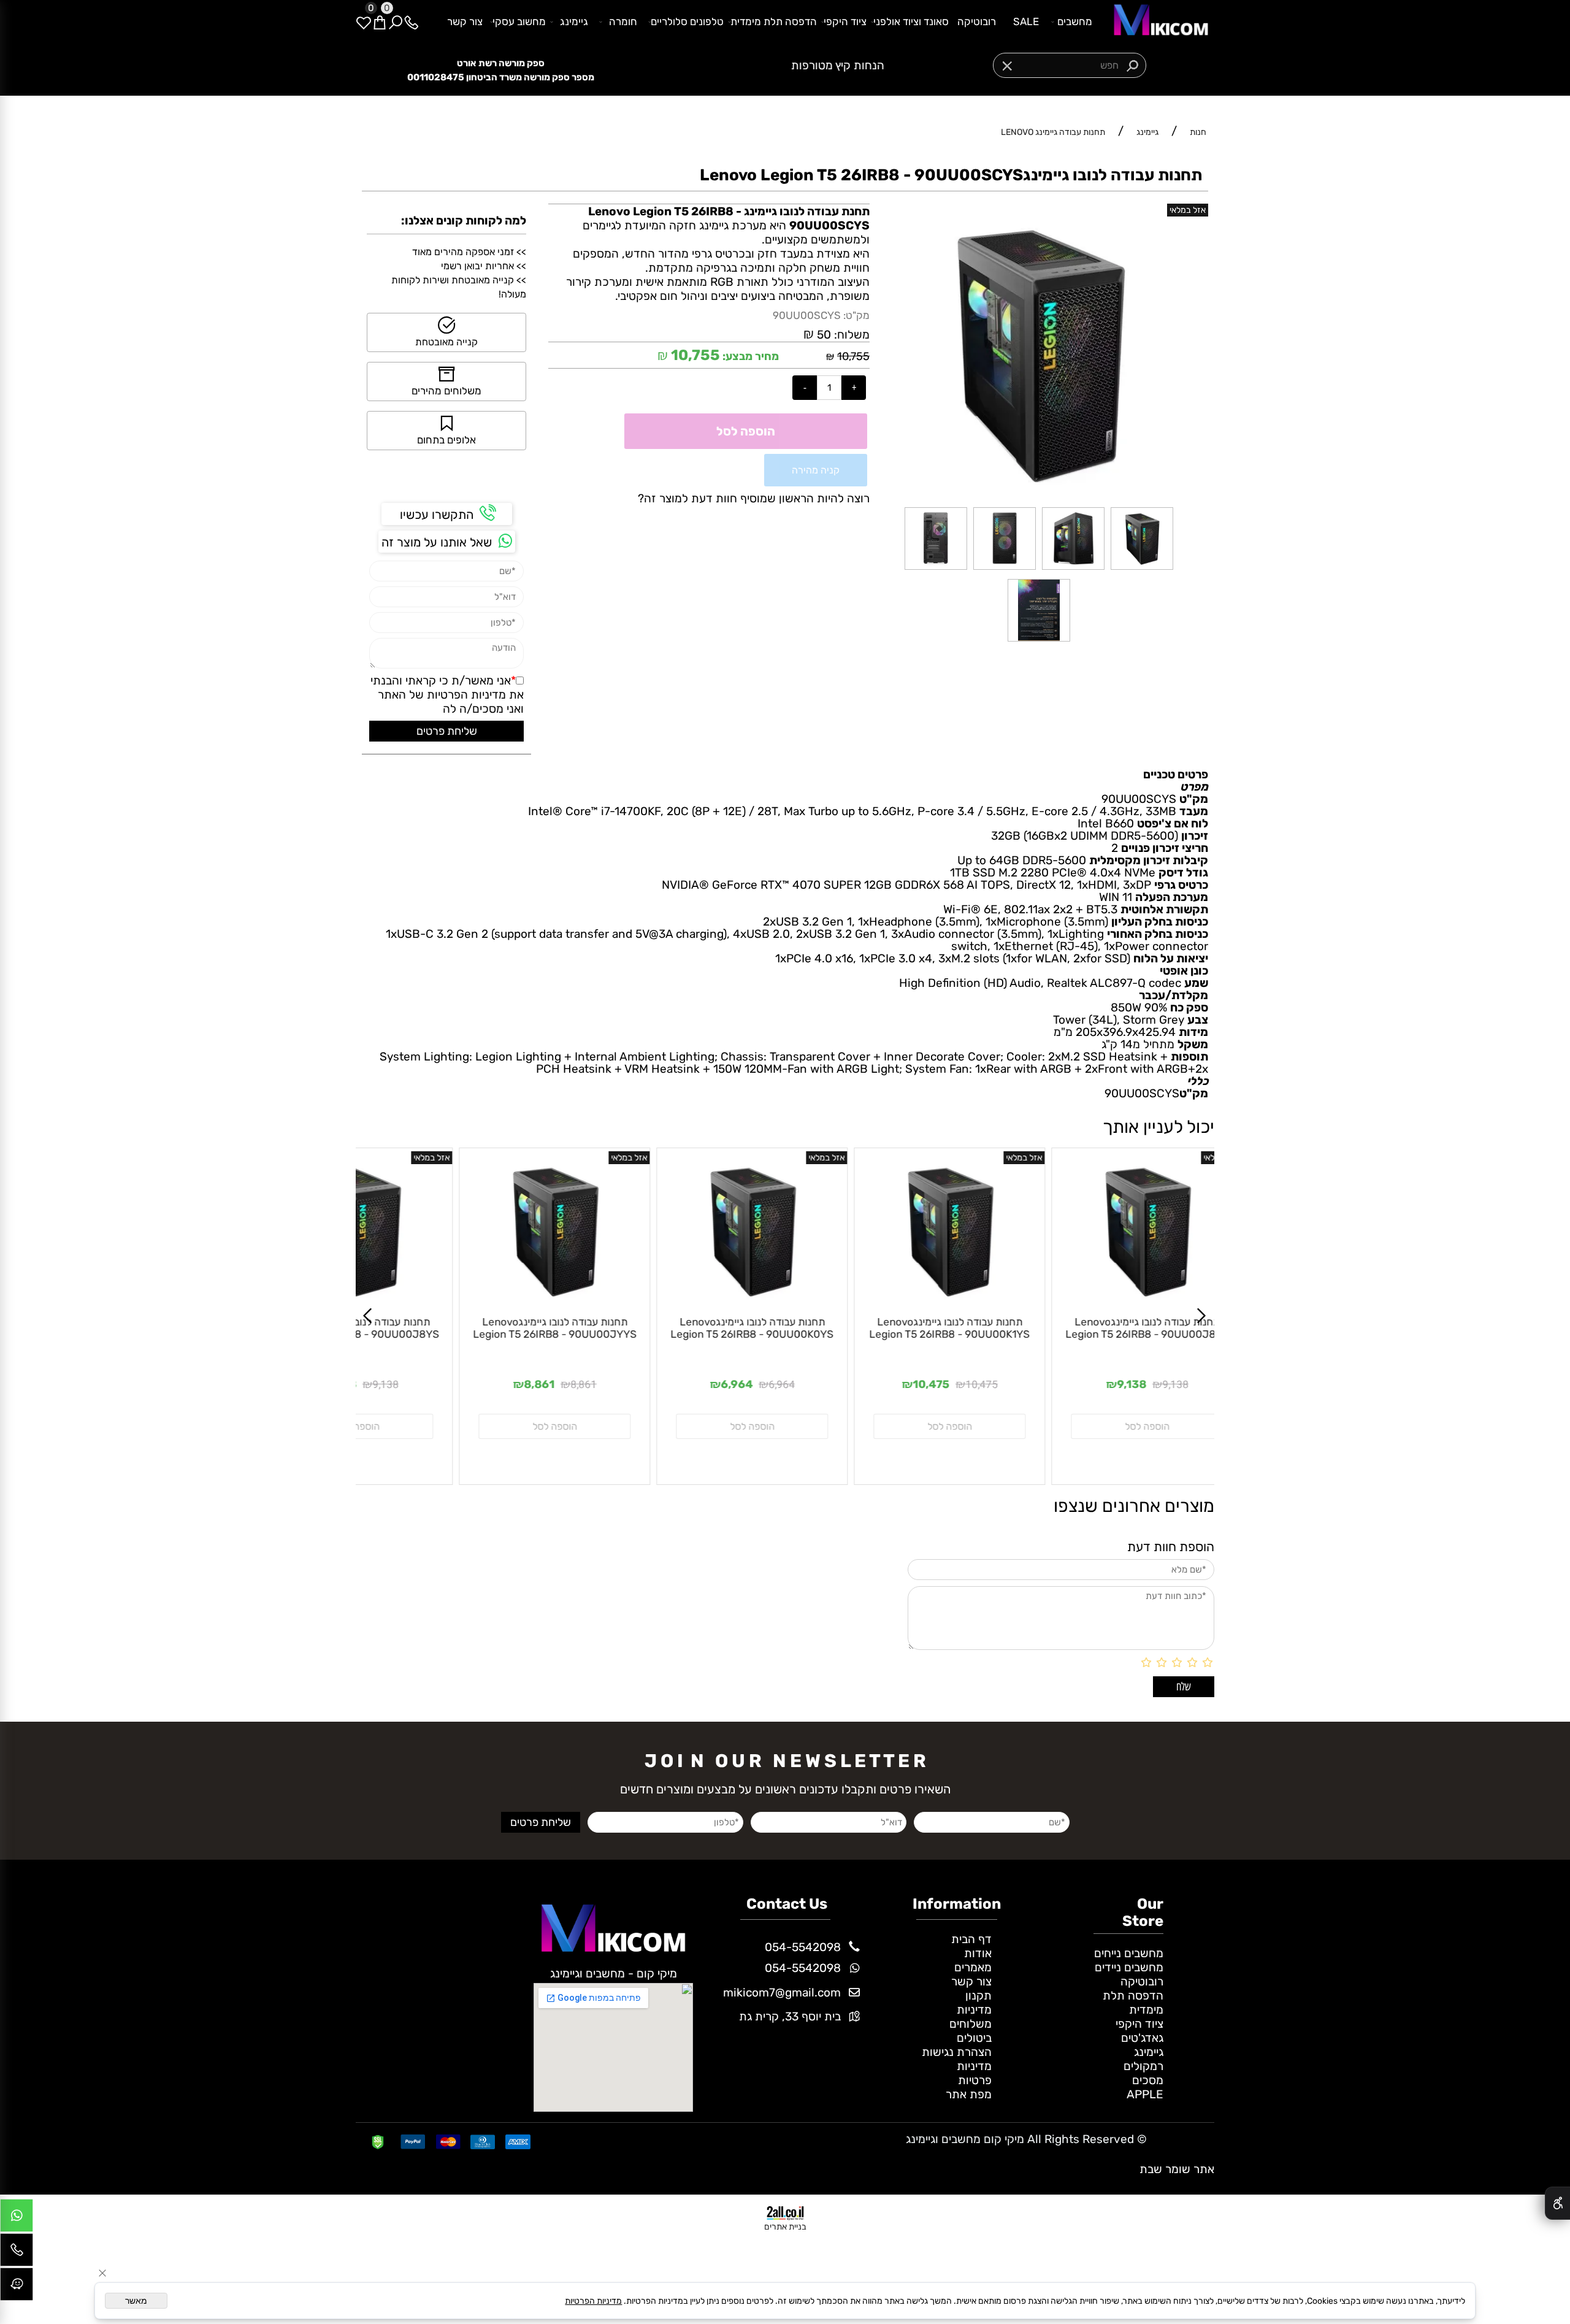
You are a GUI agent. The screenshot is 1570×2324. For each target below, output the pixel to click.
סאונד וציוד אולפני (911, 21)
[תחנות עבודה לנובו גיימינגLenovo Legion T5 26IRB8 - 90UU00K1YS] (785, 1304)
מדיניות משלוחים (971, 2017)
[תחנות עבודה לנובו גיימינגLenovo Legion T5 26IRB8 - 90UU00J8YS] (982, 1304)
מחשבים (1075, 21)
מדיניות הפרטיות (466, 695)
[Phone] (412, 21)
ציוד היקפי (845, 21)
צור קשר (465, 21)
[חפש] (396, 21)
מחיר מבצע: (749, 356)
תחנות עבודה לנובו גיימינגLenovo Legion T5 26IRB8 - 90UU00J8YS (983, 1328)
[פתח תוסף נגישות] (1557, 2203)
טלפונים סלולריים (687, 21)
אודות (978, 1953)
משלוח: (852, 335)
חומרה (623, 21)
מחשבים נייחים (1129, 1953)
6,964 (617, 1385)
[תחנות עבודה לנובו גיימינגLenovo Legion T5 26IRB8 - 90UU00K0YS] (588, 1304)
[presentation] (661, 66)
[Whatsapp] (17, 2219)
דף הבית (971, 1939)
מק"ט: (856, 315)
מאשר (136, 2301)
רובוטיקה (977, 21)
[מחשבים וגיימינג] (1157, 21)
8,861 (419, 1385)
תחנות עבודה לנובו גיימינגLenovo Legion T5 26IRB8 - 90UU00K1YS (785, 1328)
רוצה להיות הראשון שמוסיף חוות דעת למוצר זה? (754, 498)
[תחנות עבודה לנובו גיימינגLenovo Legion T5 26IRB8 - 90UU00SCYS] (1142, 569)
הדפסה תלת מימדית (774, 21)
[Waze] (17, 2287)
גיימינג (574, 21)
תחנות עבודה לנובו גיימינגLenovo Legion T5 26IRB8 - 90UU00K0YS (588, 1328)
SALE (1026, 21)
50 (824, 335)
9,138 (1011, 1385)
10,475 (817, 1385)
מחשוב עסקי (519, 21)
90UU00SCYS (807, 315)
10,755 (853, 356)
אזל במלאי (1188, 210)
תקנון (978, 1996)
